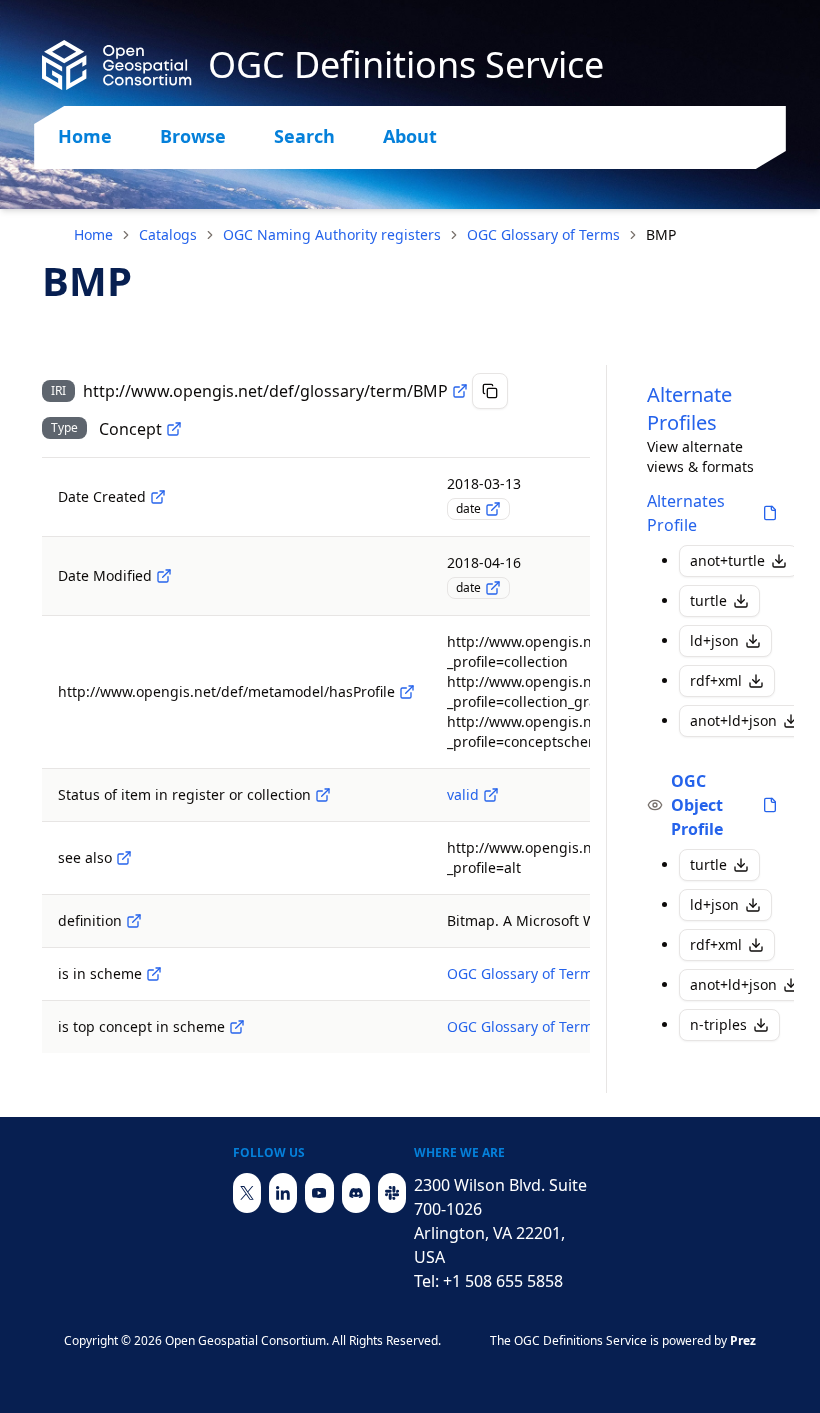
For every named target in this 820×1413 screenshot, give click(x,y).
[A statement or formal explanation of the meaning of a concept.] (134, 921)
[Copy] (490, 391)
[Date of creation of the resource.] (158, 497)
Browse (193, 136)
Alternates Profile (686, 513)
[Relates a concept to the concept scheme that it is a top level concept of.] (237, 1027)
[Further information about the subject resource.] (124, 858)
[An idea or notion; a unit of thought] (174, 429)
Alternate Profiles (689, 408)
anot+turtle (727, 560)
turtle (708, 600)
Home (85, 136)
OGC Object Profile (697, 805)
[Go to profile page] (770, 513)
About (410, 136)
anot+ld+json (733, 720)
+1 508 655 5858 (503, 1281)
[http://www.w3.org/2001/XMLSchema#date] (493, 509)
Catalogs (168, 234)
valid (463, 794)
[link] (661, 235)
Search (304, 136)
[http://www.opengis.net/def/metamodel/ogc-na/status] (323, 795)
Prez (743, 1340)
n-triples (718, 1024)
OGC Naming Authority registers (332, 234)
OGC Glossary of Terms (543, 234)
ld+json (714, 640)
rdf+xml (716, 680)
